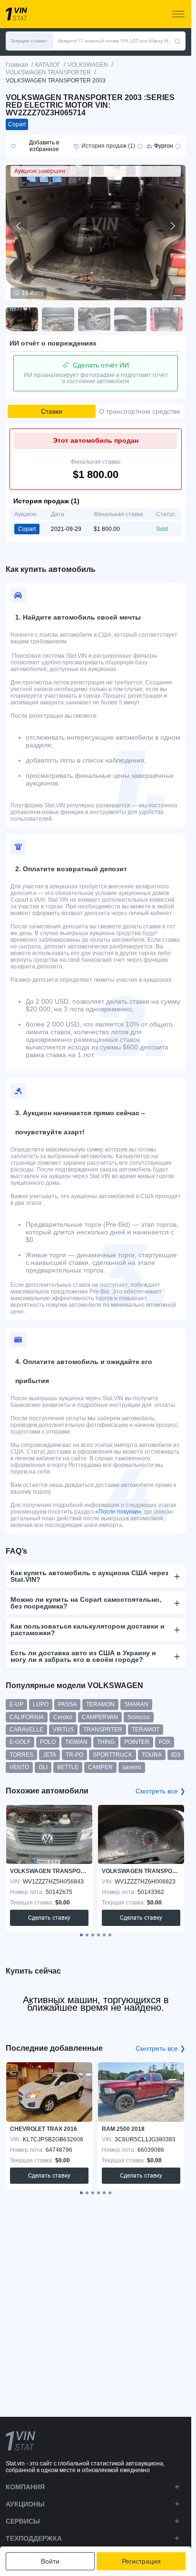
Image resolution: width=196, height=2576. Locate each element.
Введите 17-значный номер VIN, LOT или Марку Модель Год (116, 41)
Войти (50, 2561)
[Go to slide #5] (167, 319)
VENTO (19, 1767)
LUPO (41, 1704)
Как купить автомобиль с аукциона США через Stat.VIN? (89, 1576)
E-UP (16, 1704)
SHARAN (136, 1704)
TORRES (21, 1755)
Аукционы (25, 2504)
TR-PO (74, 1755)
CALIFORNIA (27, 1717)
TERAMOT (146, 1730)
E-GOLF (20, 1742)
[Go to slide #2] (58, 319)
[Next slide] (172, 226)
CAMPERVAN (100, 1717)
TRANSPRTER (103, 1730)
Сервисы (23, 2521)
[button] (29, 41)
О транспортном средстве (140, 411)
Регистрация (141, 2561)
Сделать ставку (49, 1918)
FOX (165, 1742)
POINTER (137, 1742)
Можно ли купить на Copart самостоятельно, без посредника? (86, 1603)
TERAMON (100, 1704)
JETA (49, 1755)
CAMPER (100, 1767)
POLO (48, 1742)
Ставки (52, 411)
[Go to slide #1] (22, 319)
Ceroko (63, 1717)
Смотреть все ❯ (161, 1791)
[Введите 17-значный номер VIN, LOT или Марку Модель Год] (177, 41)
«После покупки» (118, 1512)
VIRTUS (63, 1730)
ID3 (176, 1755)
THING (106, 1742)
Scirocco (139, 1717)
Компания (25, 2487)
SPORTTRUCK (113, 1755)
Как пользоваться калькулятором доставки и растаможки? (88, 1629)
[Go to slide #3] (94, 319)
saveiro (132, 1767)
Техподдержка (34, 2538)
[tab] (81, 1935)
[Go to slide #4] (130, 319)
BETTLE (68, 1767)
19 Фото (33, 293)
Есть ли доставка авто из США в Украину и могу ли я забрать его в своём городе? (83, 1656)
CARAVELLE (26, 1730)
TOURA (152, 1755)
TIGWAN (76, 1742)
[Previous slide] (19, 226)
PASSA (67, 1704)
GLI (43, 1767)
